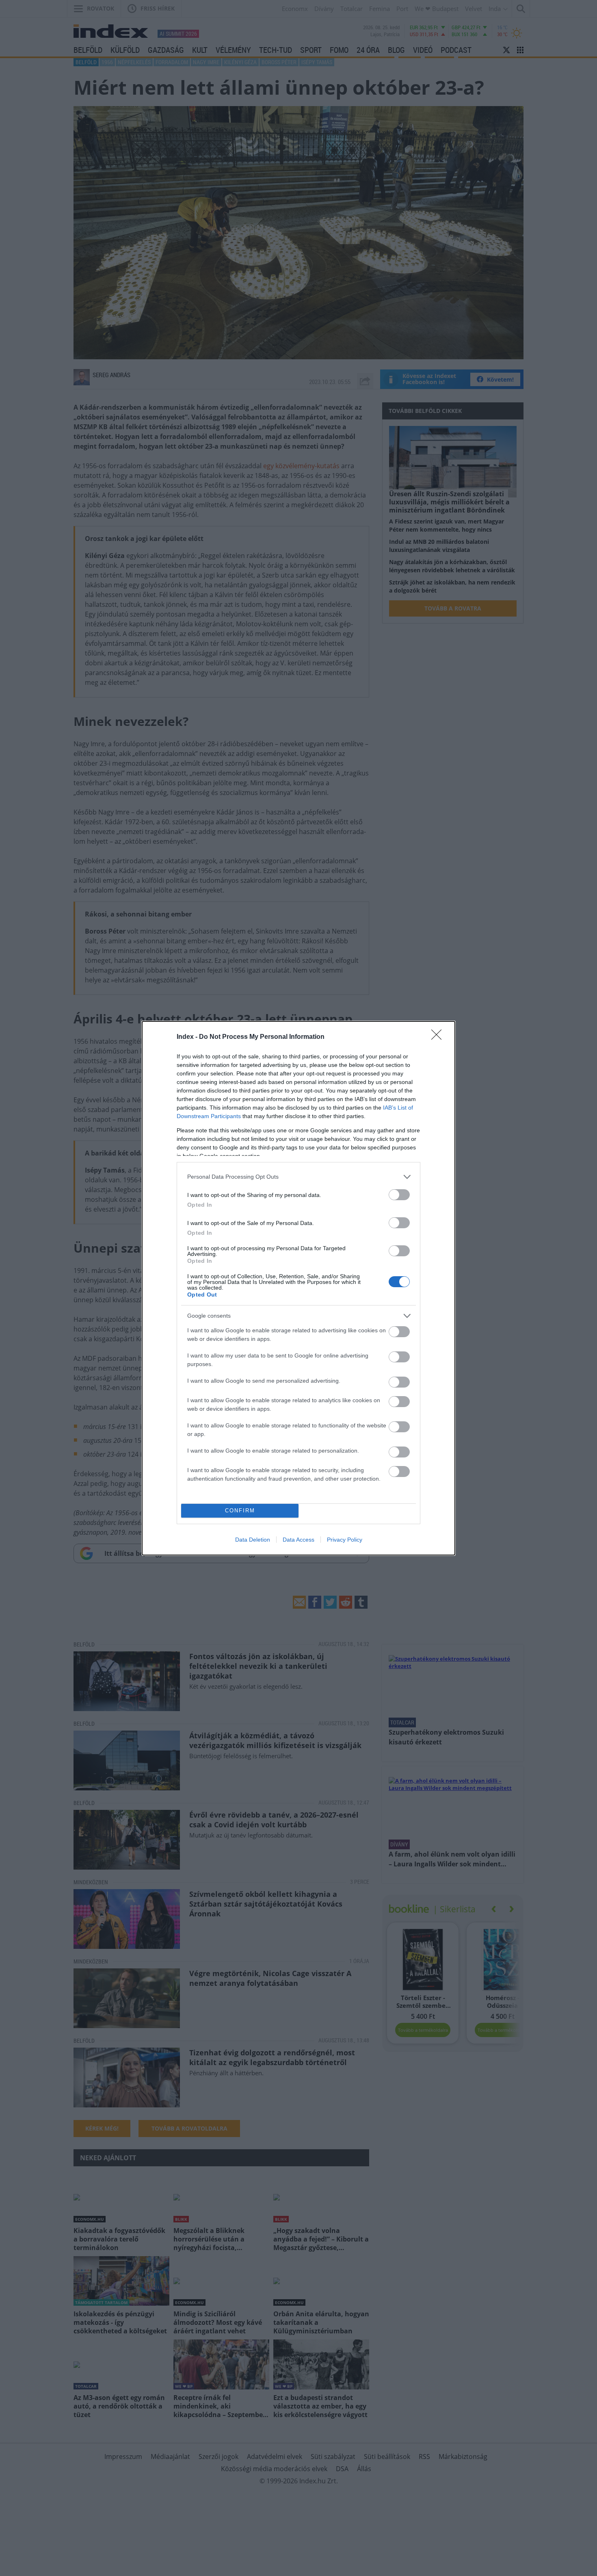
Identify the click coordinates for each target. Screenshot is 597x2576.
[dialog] (298, 1288)
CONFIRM (240, 1511)
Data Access (298, 1540)
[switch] (399, 1195)
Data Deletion (253, 1540)
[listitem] (298, 1177)
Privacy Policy (345, 1540)
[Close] (439, 1037)
